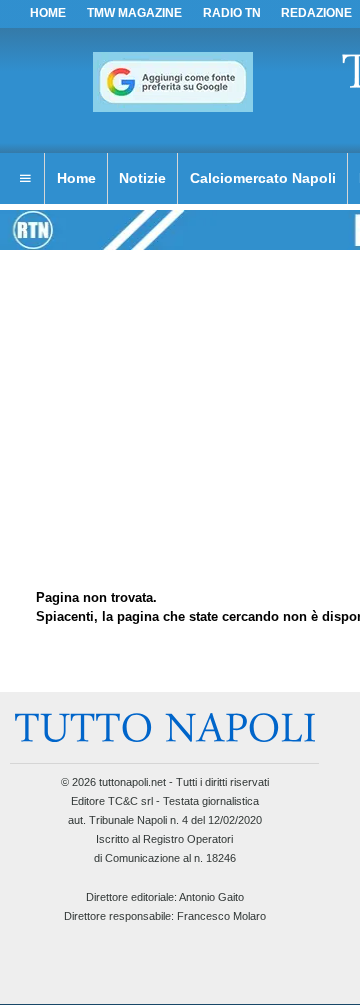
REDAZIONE (316, 13)
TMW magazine (134, 13)
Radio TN (232, 13)
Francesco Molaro (221, 916)
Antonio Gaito (211, 897)
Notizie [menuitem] (142, 178)
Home (48, 13)
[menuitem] (25, 179)
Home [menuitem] (76, 178)
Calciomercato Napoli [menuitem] (263, 178)
